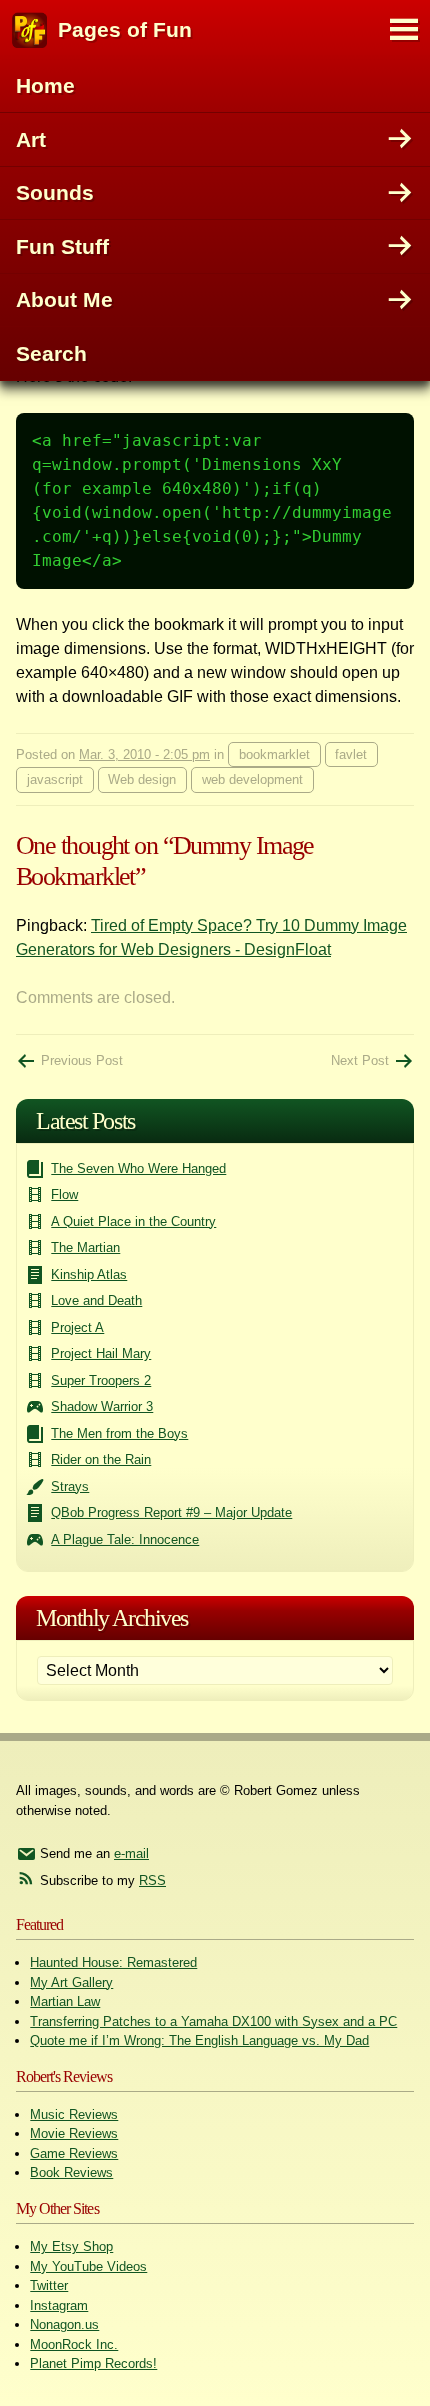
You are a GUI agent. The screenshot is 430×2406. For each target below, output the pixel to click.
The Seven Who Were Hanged (138, 1168)
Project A (77, 1327)
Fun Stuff (62, 246)
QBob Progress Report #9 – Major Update (171, 1512)
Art (31, 139)
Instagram (59, 2305)
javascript (55, 779)
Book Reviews (71, 2172)
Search (51, 353)
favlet (351, 754)
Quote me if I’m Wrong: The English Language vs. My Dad (199, 2040)
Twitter (49, 2285)
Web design (142, 779)
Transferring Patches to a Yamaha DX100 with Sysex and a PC (213, 2021)
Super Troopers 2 (101, 1380)
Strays (70, 1486)
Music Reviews (74, 2114)
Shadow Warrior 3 (102, 1406)
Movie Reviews (74, 2133)
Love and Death (96, 1300)
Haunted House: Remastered (113, 1962)
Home (45, 85)
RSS (152, 1880)
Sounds (55, 192)
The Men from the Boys (119, 1433)
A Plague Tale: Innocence (125, 1539)
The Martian (85, 1247)
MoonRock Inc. (74, 2344)
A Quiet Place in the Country (133, 1221)
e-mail (131, 1853)
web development (252, 779)
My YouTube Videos (88, 2266)
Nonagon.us (64, 2324)
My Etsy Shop (71, 2246)
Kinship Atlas (89, 1274)
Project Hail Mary (101, 1353)
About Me (64, 299)
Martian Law (65, 2001)
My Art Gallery (71, 1982)
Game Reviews (74, 2153)
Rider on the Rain (101, 1459)
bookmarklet (274, 754)
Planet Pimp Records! (93, 2363)
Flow (64, 1194)
